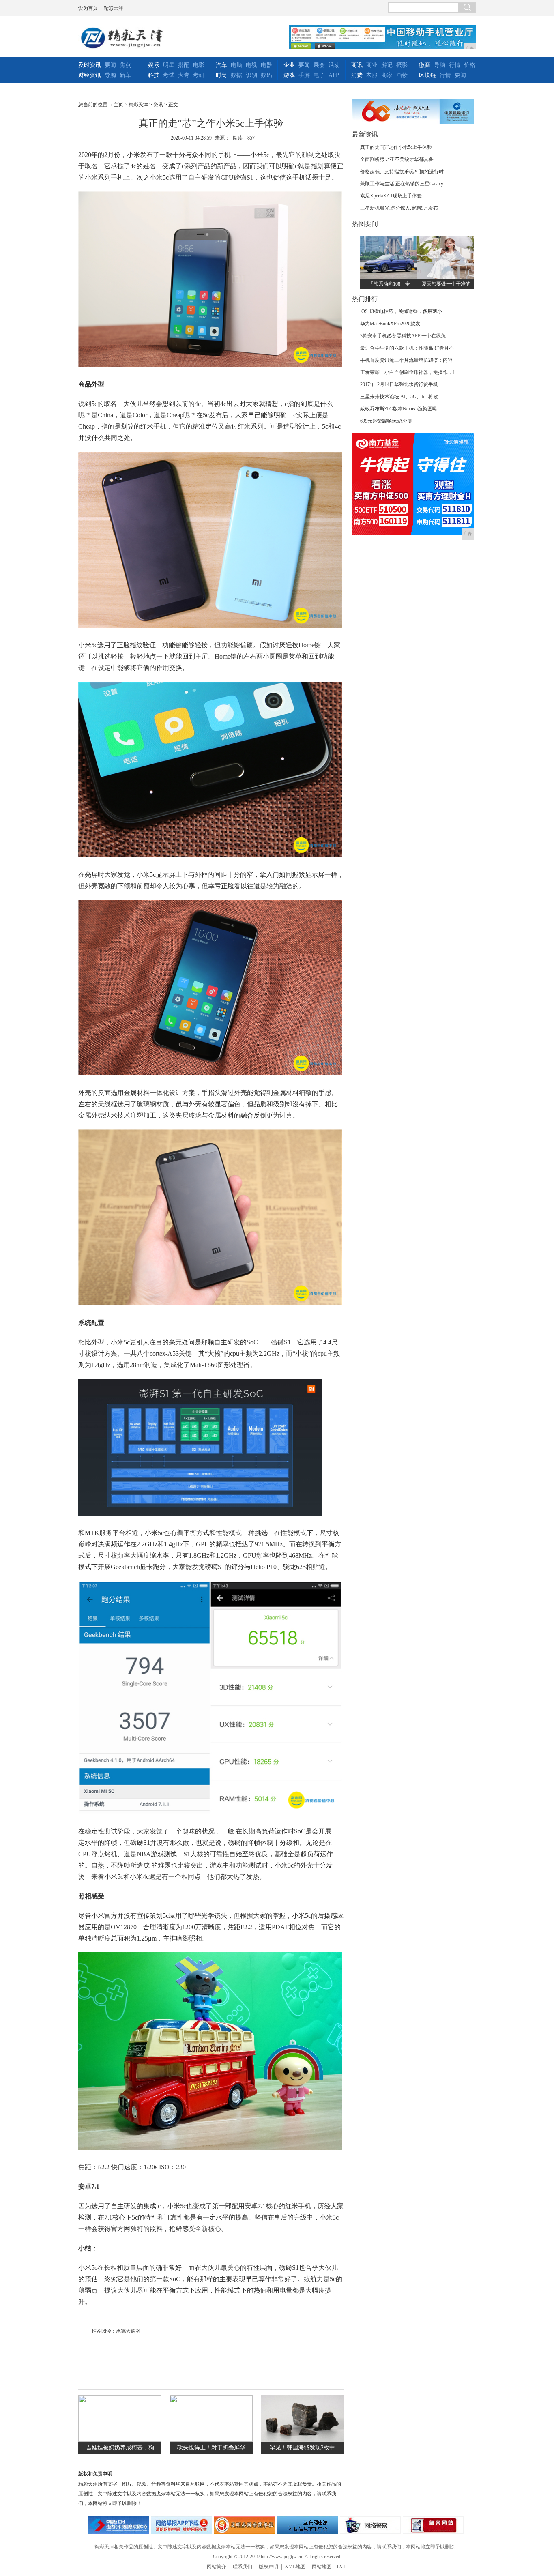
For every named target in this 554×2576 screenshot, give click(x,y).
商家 (387, 75)
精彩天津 (114, 8)
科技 (154, 75)
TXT (341, 2567)
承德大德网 (128, 2331)
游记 (387, 65)
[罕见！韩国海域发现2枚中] (302, 2440)
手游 (304, 75)
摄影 (402, 65)
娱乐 (154, 65)
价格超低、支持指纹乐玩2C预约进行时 (402, 172)
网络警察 (370, 2525)
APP (334, 75)
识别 (251, 75)
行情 (455, 65)
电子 (319, 75)
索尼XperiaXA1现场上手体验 (391, 196)
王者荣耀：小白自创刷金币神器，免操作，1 (408, 372)
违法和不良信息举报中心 (119, 2525)
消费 (357, 75)
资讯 (158, 105)
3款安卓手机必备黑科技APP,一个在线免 (403, 336)
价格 (470, 65)
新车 (125, 75)
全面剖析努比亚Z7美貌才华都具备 (397, 159)
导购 (110, 75)
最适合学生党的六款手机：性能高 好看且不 (407, 348)
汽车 (221, 65)
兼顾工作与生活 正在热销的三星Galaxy (402, 184)
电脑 (236, 65)
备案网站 (433, 2525)
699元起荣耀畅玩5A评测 (386, 421)
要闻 (110, 65)
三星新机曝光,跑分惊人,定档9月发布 (399, 208)
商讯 (357, 65)
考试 (169, 75)
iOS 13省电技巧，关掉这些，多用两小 (401, 311)
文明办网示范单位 (245, 2525)
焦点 (125, 65)
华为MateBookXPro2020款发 (390, 324)
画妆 (402, 75)
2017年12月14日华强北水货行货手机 (399, 384)
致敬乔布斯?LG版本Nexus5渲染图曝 (399, 409)
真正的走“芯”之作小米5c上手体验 (396, 147)
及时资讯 (90, 65)
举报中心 (307, 2525)
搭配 (184, 65)
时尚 (221, 75)
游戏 (289, 75)
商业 (372, 65)
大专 (184, 75)
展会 (319, 65)
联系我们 (243, 2567)
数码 (266, 75)
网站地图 (322, 2567)
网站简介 (217, 2567)
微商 (425, 65)
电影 (199, 65)
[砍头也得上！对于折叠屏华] (211, 2440)
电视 (251, 65)
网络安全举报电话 (182, 2525)
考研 (199, 75)
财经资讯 (90, 75)
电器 (266, 65)
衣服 (372, 75)
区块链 (427, 75)
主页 (118, 105)
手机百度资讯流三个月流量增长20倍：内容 (406, 360)
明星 (169, 65)
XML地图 (295, 2567)
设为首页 (88, 8)
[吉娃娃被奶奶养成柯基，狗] (120, 2440)
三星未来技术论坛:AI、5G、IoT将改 (399, 397)
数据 (236, 75)
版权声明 (268, 2567)
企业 (289, 65)
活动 (334, 65)
